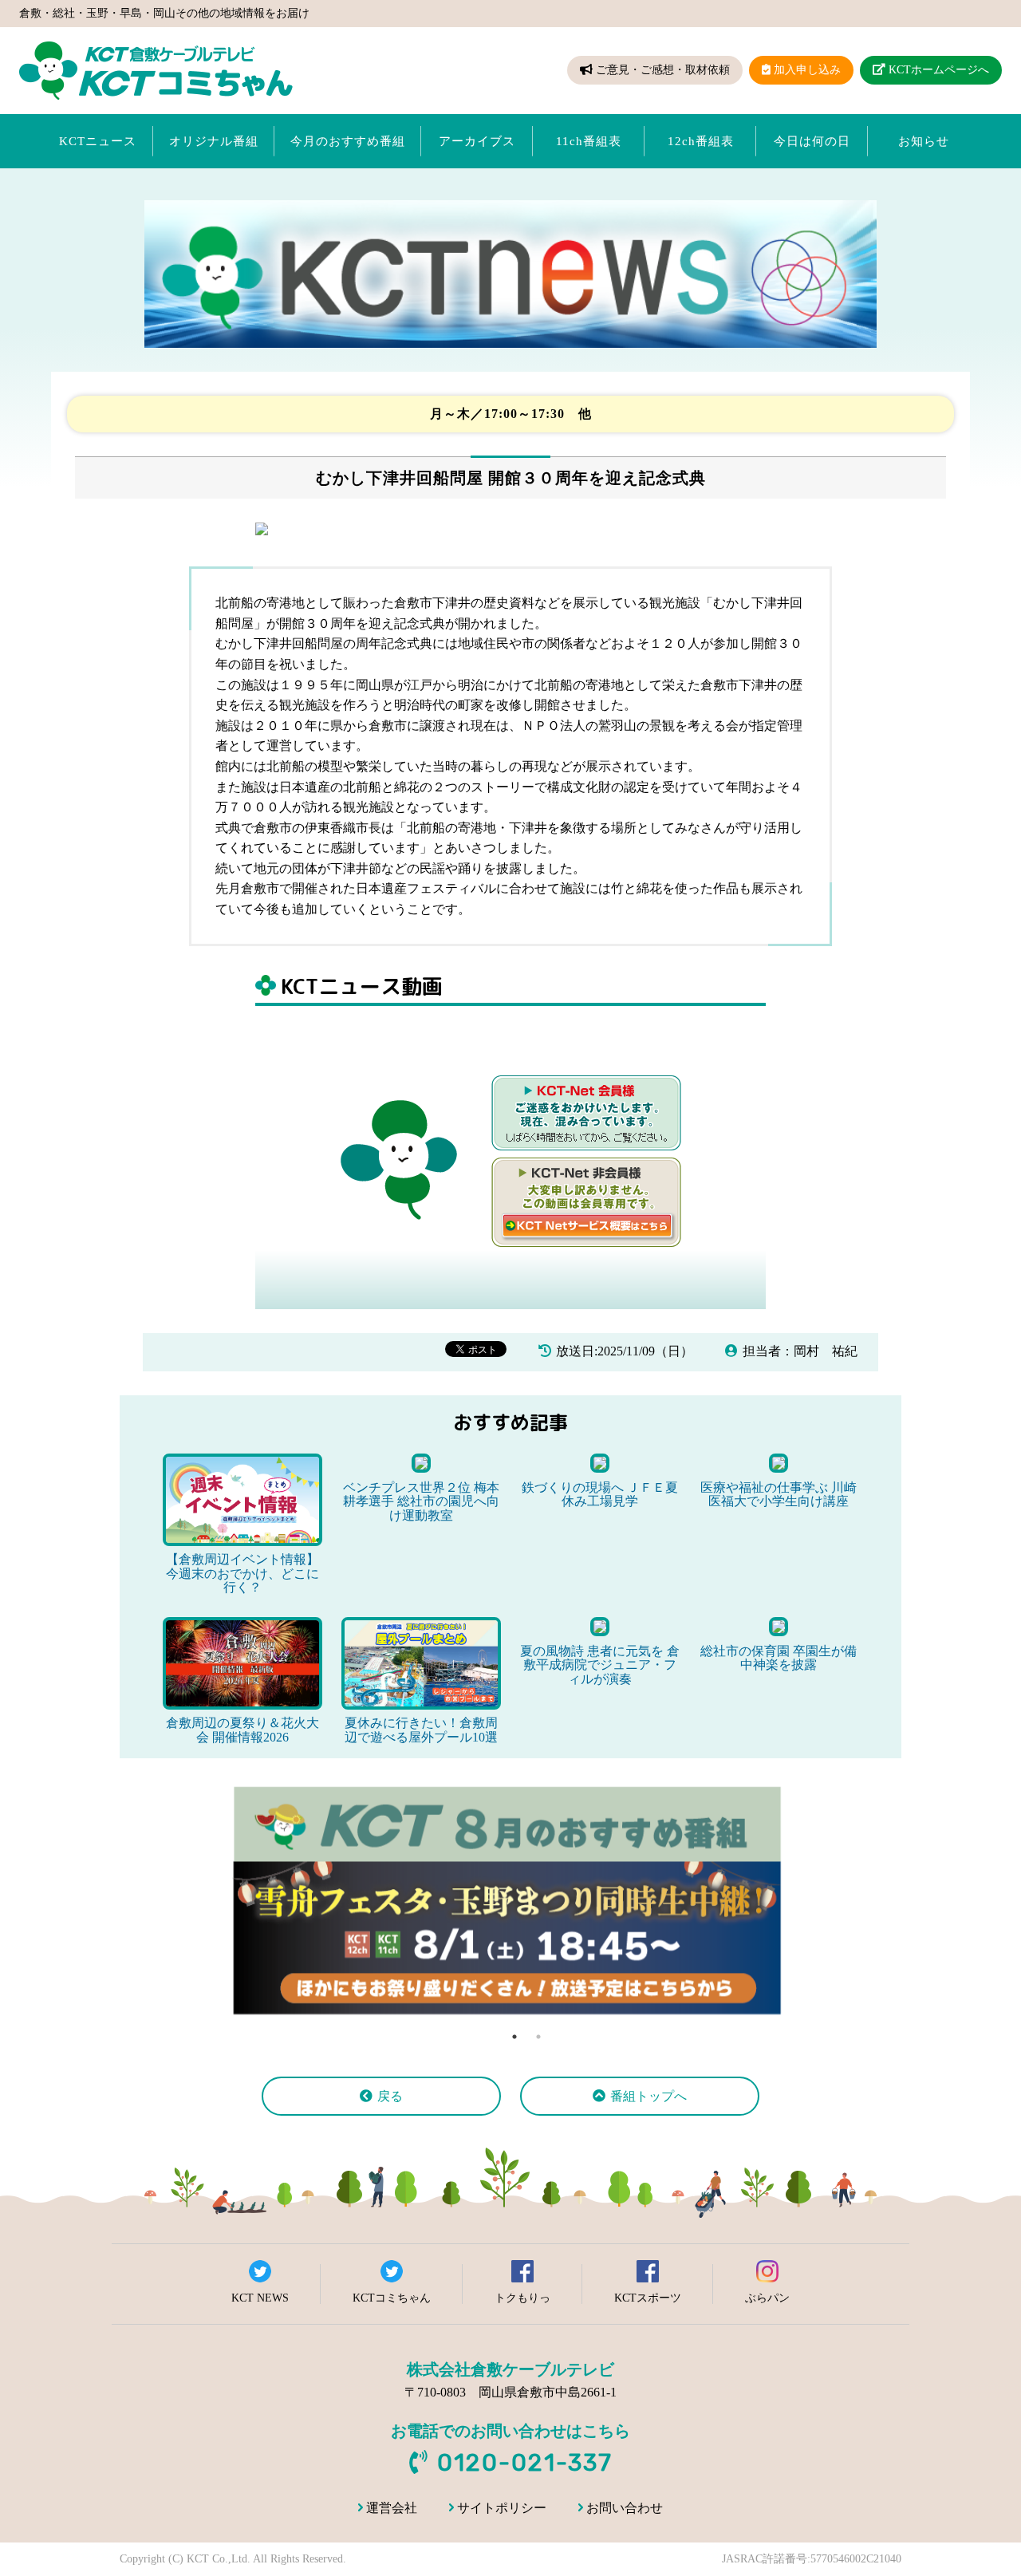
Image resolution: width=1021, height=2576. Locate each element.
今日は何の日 (812, 141)
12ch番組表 (701, 141)
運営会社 (392, 2508)
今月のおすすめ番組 (348, 141)
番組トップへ (648, 2096)
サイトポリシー (502, 2508)
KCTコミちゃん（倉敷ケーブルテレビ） (156, 71)
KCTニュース (98, 141)
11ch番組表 (589, 141)
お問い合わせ (625, 2508)
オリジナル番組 (214, 141)
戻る (390, 2096)
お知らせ (924, 141)
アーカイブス (477, 141)
